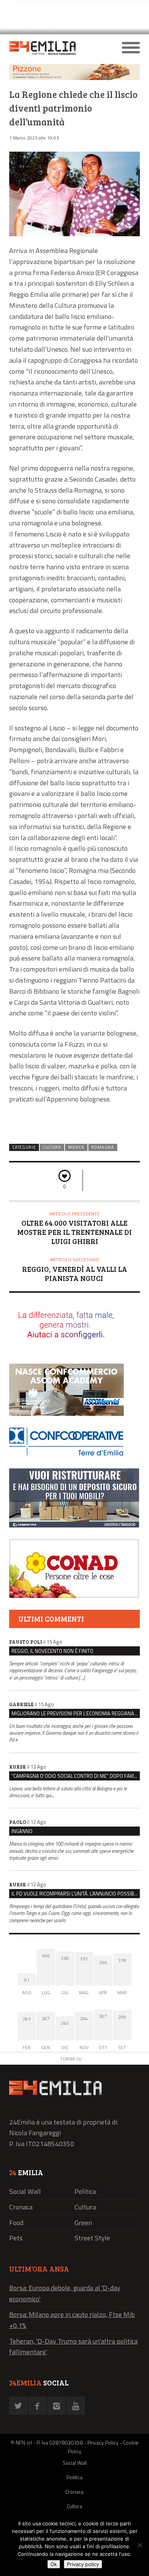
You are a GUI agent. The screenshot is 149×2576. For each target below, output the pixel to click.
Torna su (71, 2059)
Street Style (92, 2238)
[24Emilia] (58, 48)
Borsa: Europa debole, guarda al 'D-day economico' (65, 2293)
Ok (54, 2564)
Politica (85, 2191)
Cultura (52, 1147)
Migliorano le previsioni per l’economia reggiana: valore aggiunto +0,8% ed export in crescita (76, 1713)
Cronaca (21, 2207)
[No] (139, 2545)
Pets (16, 2238)
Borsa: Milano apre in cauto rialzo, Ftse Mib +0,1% (72, 2320)
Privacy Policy (103, 2442)
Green (83, 2223)
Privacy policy (83, 2564)
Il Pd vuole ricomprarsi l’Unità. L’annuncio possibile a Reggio (76, 1894)
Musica (76, 1147)
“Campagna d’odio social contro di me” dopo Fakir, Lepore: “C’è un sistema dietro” (76, 1776)
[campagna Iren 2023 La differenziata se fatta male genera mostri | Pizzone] (74, 78)
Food (16, 2223)
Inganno (22, 1831)
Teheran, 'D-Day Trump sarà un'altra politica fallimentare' (73, 2347)
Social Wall (25, 2191)
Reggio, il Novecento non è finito (52, 1651)
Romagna (103, 1147)
